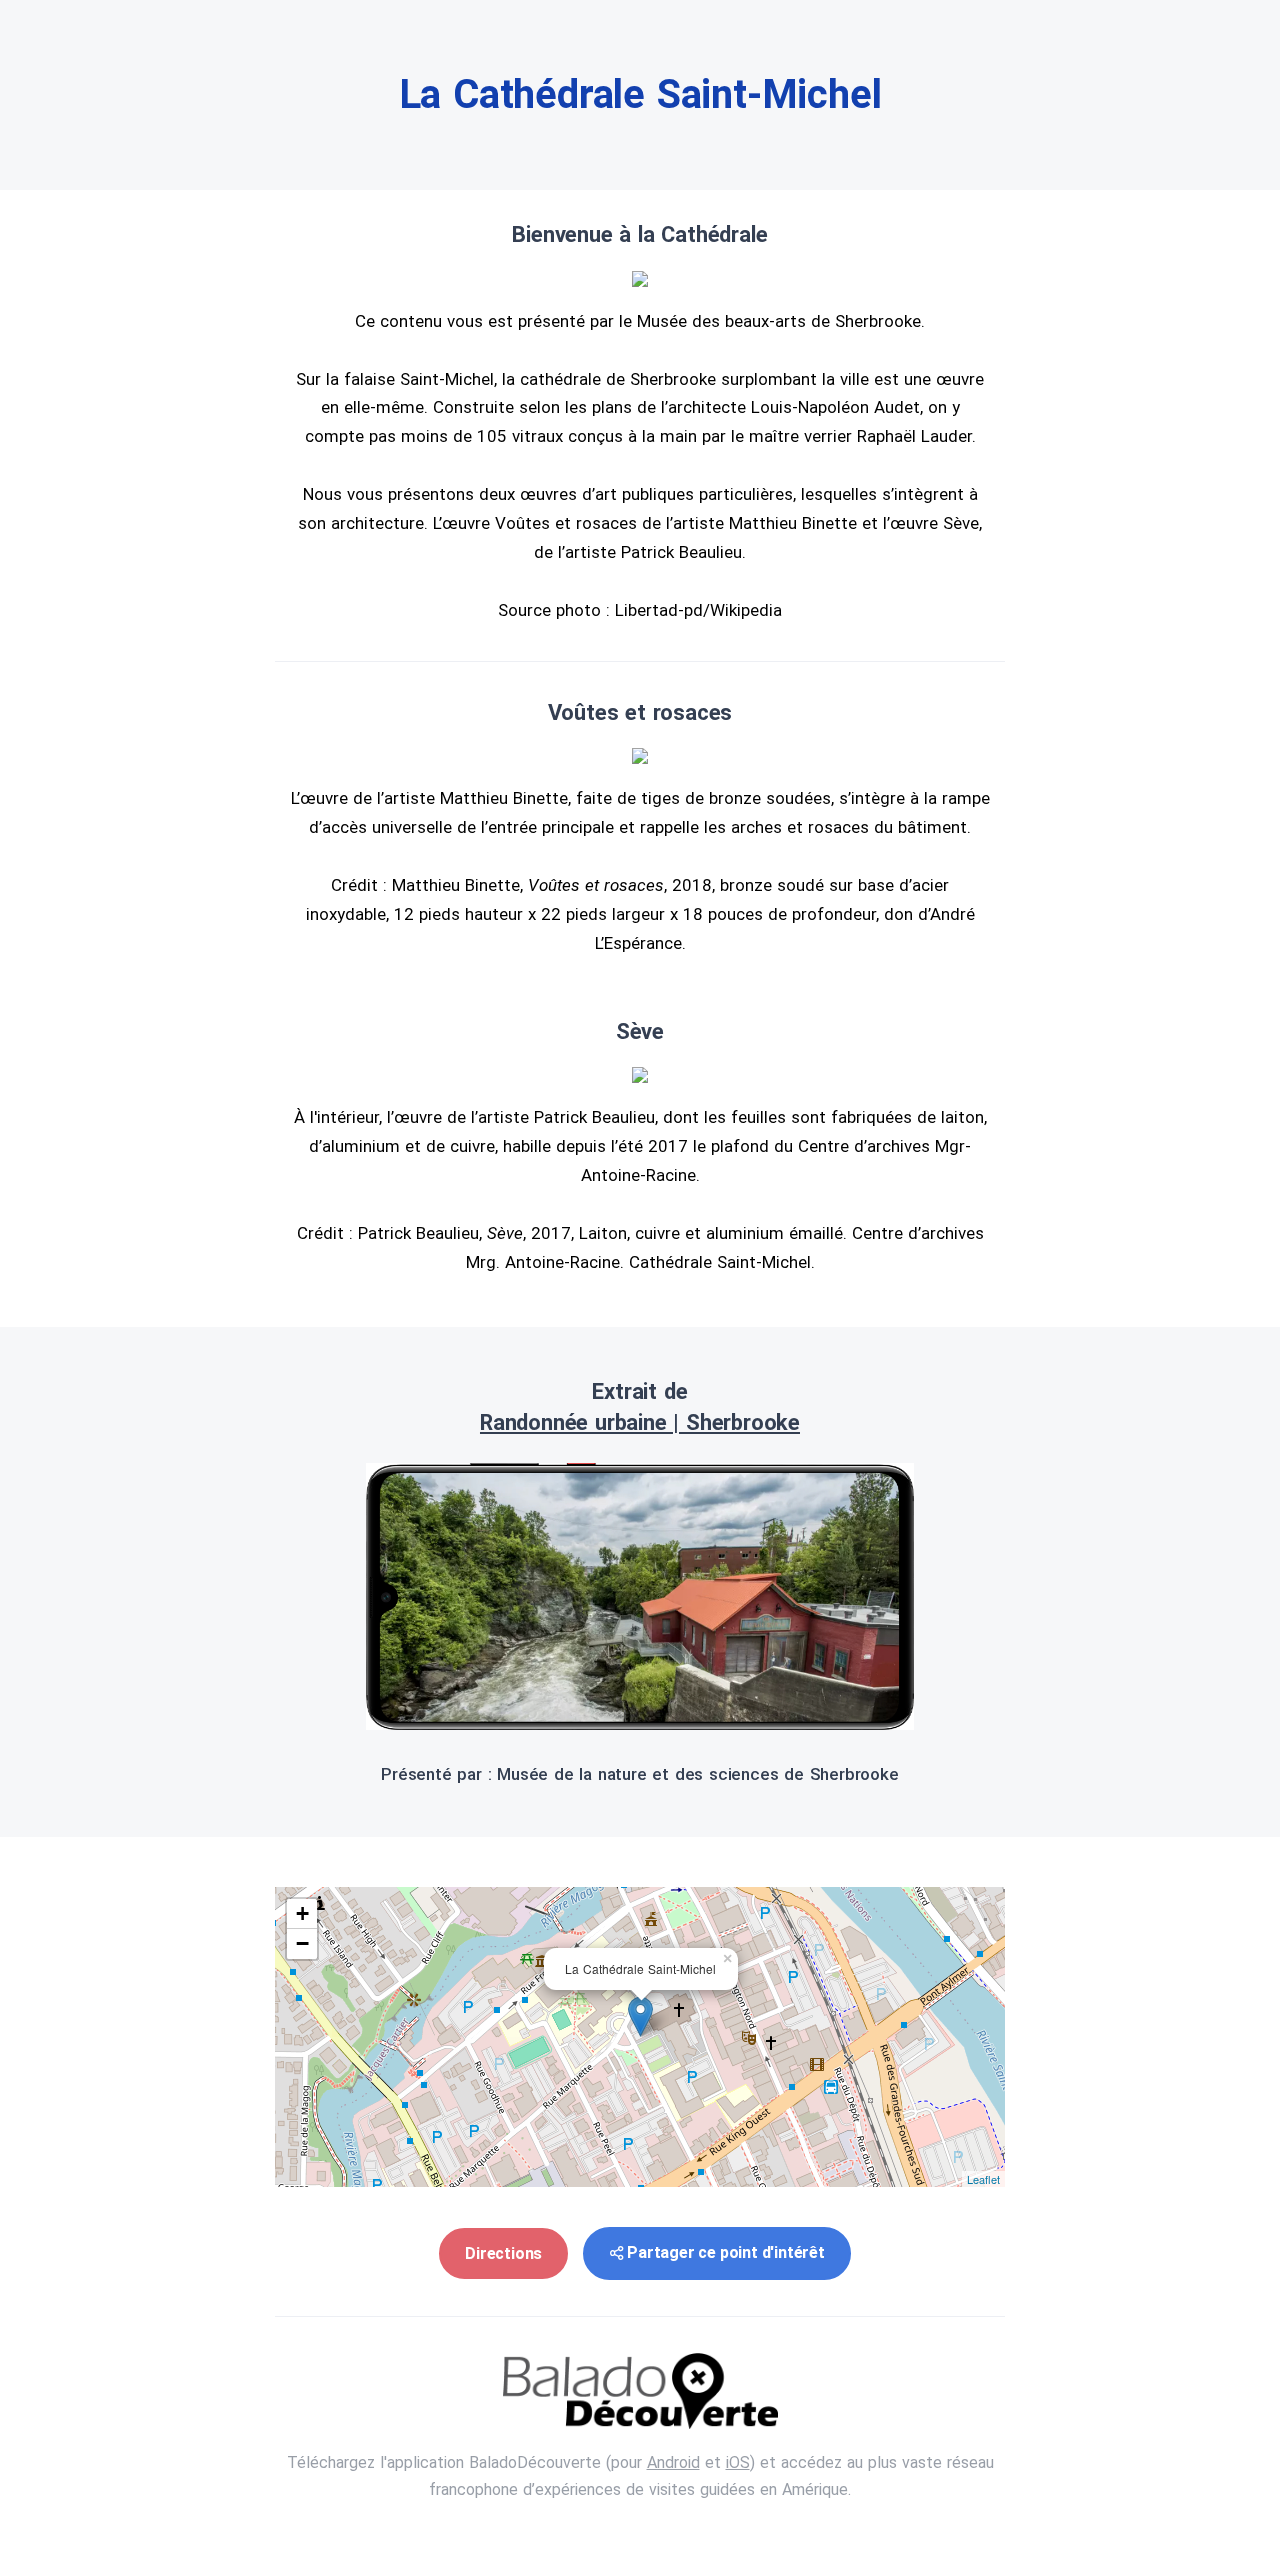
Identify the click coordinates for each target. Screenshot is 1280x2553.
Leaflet (983, 2179)
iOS (738, 2462)
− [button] (302, 1943)
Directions (503, 2253)
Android (673, 2462)
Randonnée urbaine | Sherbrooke (640, 1422)
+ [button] (302, 1913)
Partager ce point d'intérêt (726, 2252)
